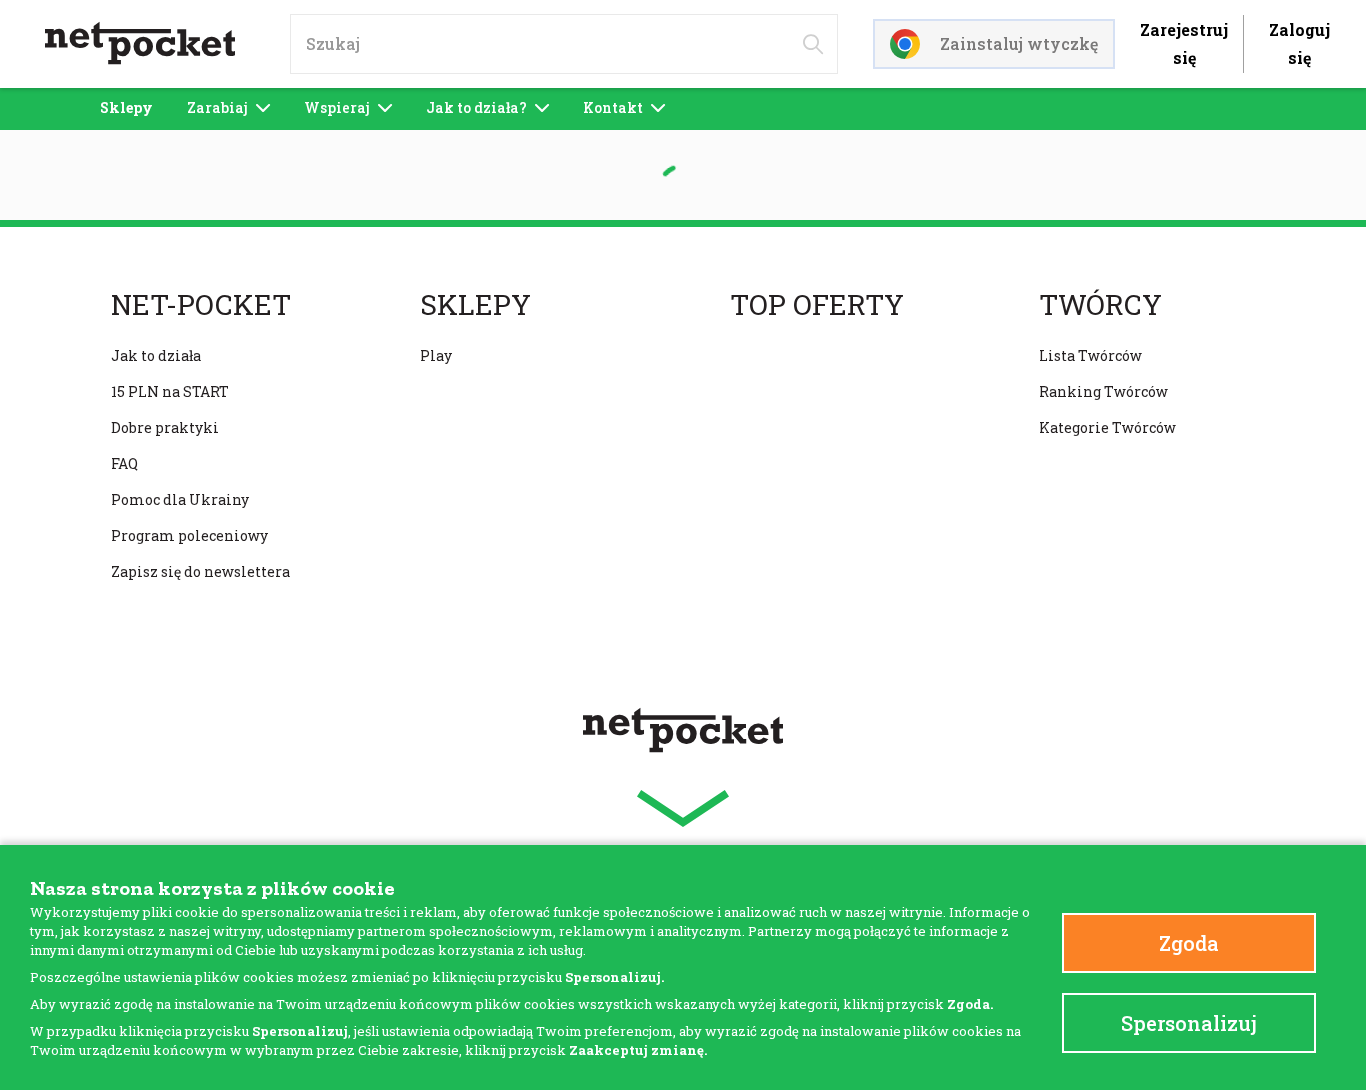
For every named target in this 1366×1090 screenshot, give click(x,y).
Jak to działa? (476, 107)
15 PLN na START (170, 391)
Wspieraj (337, 107)
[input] (564, 44)
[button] (683, 808)
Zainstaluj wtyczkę (1019, 43)
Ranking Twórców (1103, 391)
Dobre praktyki (165, 427)
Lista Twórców (1090, 355)
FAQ (124, 463)
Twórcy (1100, 305)
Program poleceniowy (189, 535)
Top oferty (817, 305)
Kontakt (613, 107)
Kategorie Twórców (1107, 427)
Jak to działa (156, 355)
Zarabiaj (217, 107)
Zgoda (1189, 943)
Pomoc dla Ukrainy (180, 499)
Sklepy (126, 107)
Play (436, 355)
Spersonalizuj (1189, 1023)
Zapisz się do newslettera (200, 571)
